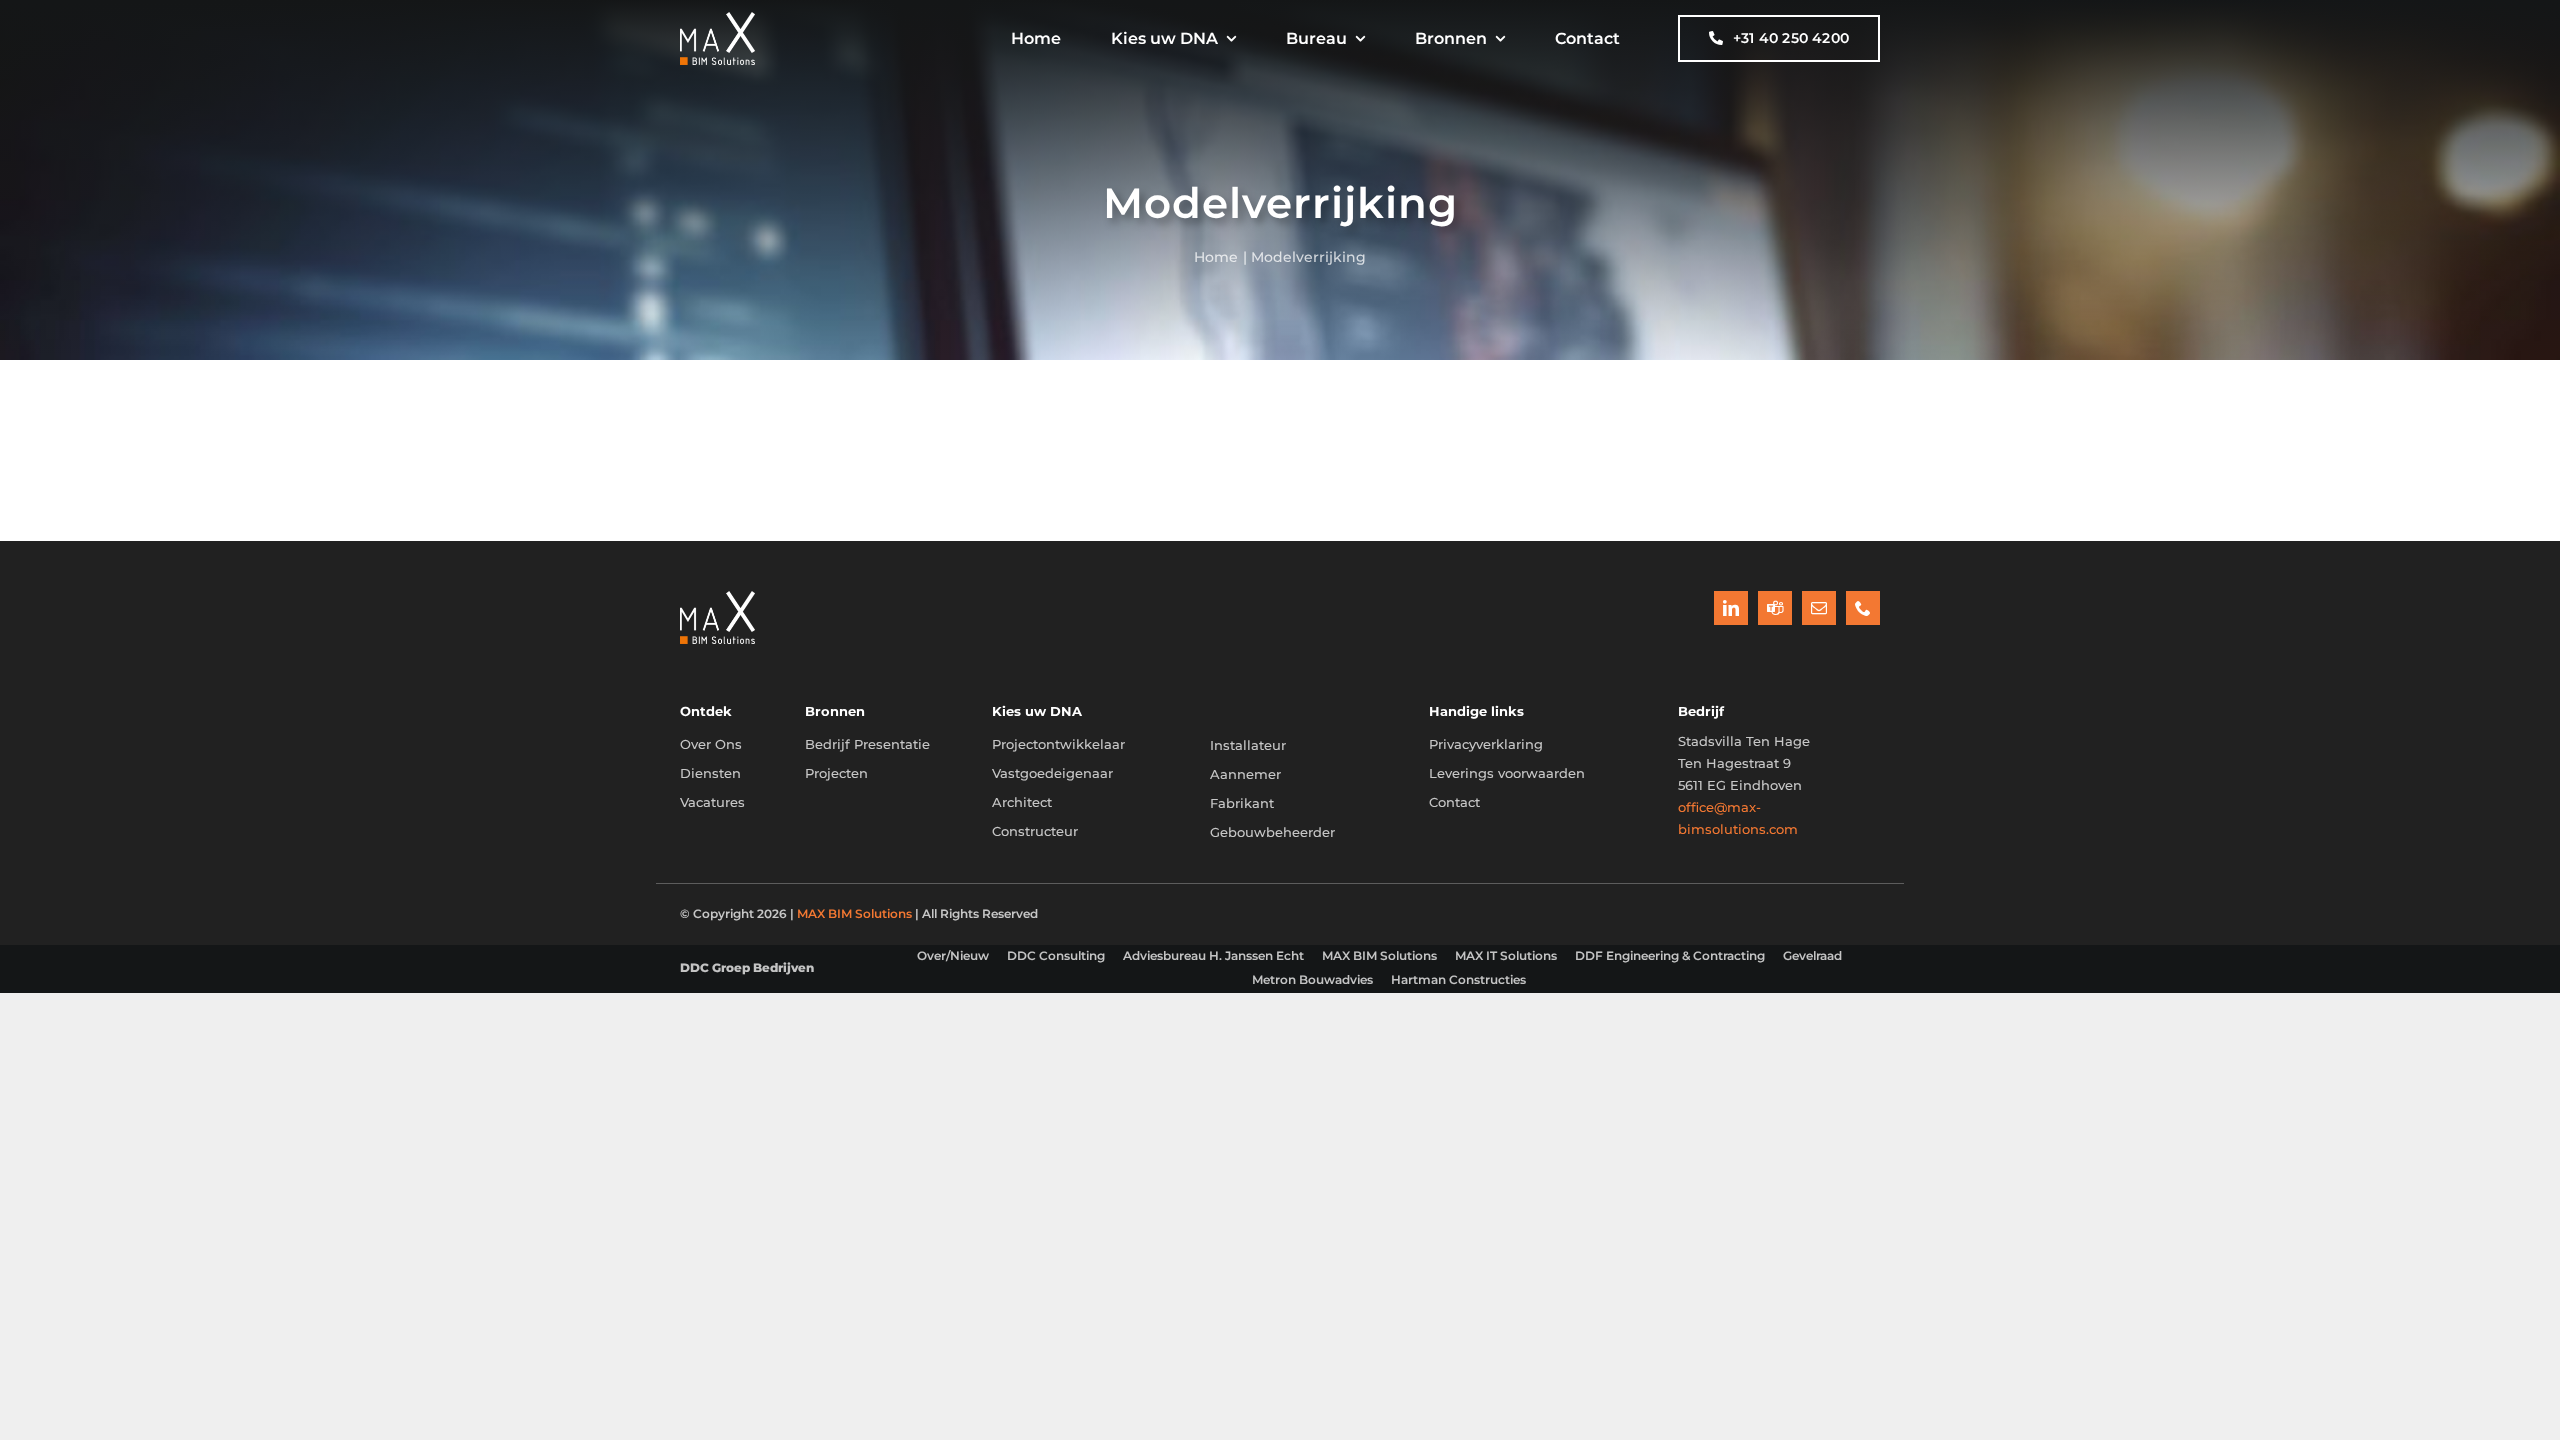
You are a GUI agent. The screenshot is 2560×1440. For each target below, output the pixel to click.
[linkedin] (1731, 608)
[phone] (1863, 608)
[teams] (1775, 608)
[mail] (1819, 608)
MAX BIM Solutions (854, 913)
